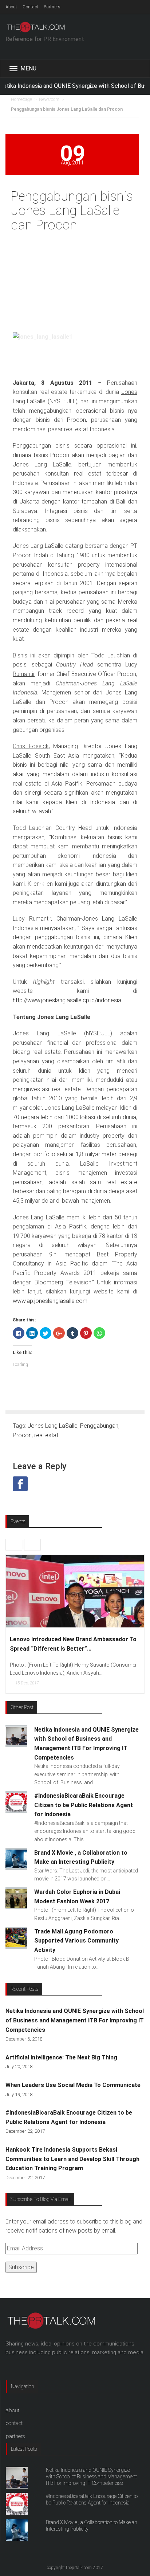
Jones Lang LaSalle (53, 1426)
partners (15, 2436)
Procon (22, 1435)
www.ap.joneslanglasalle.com (50, 1301)
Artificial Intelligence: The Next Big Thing (61, 2057)
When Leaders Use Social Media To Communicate (73, 2085)
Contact (30, 7)
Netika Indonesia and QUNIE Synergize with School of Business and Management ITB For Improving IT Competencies (75, 2020)
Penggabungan (99, 1426)
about (13, 2410)
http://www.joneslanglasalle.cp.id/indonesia (67, 1000)
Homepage (21, 99)
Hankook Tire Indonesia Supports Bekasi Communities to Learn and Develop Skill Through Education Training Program (72, 2159)
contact (14, 2423)
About (11, 7)
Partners (52, 7)
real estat (46, 1435)
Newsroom (49, 99)
